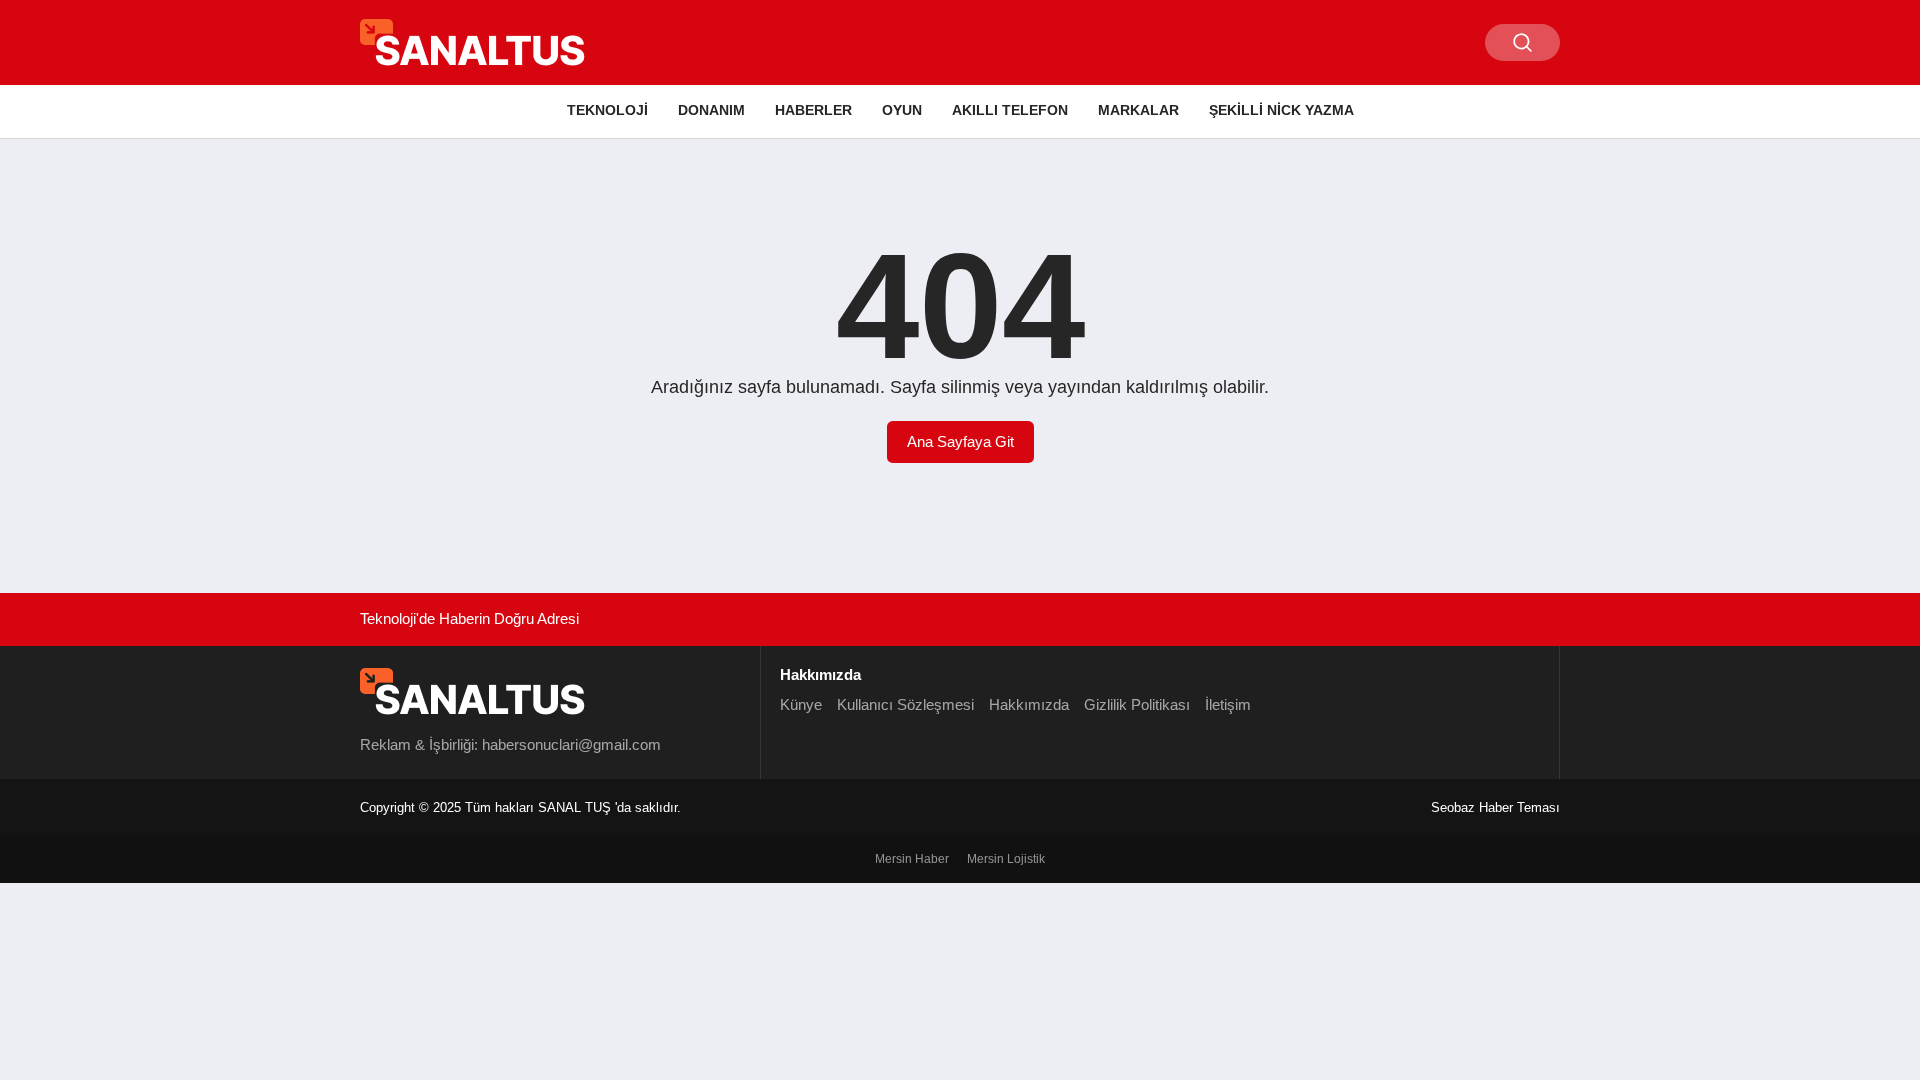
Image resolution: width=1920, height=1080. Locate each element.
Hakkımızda (1029, 704)
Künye (801, 704)
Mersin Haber (912, 859)
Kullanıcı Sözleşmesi (905, 704)
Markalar (1138, 110)
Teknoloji (607, 110)
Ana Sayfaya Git (960, 441)
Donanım (711, 110)
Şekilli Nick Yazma (1281, 110)
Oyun (902, 110)
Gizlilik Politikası (1137, 704)
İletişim (1228, 704)
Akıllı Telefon (1010, 110)
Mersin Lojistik (1006, 859)
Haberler (813, 110)
